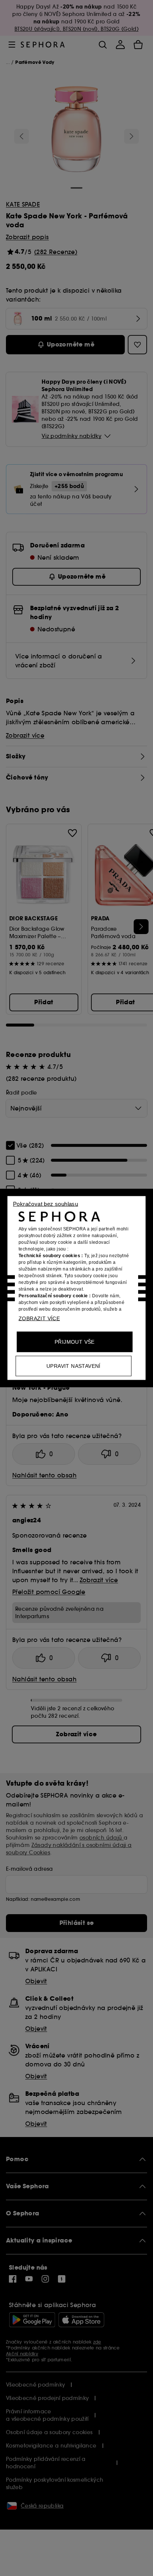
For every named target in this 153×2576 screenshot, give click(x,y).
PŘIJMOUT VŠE (75, 1342)
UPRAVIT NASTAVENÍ (74, 1366)
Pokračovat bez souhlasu (45, 1204)
